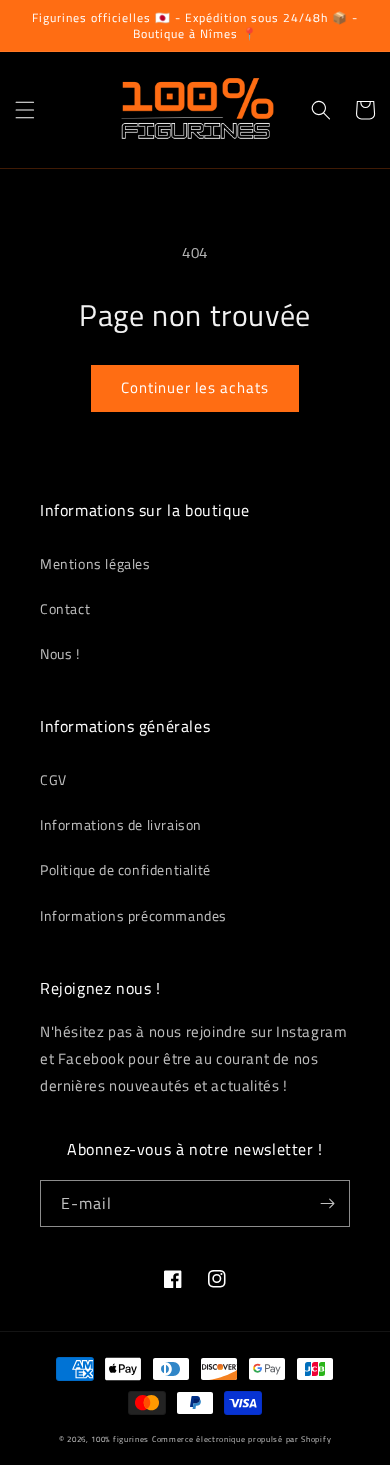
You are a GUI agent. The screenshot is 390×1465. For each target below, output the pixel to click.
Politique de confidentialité (125, 869)
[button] (25, 110)
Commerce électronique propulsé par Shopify (241, 1439)
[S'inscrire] (327, 1203)
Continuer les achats (195, 387)
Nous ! (60, 653)
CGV (53, 779)
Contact (65, 608)
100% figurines (120, 1439)
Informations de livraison (121, 824)
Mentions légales (95, 563)
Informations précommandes (133, 915)
